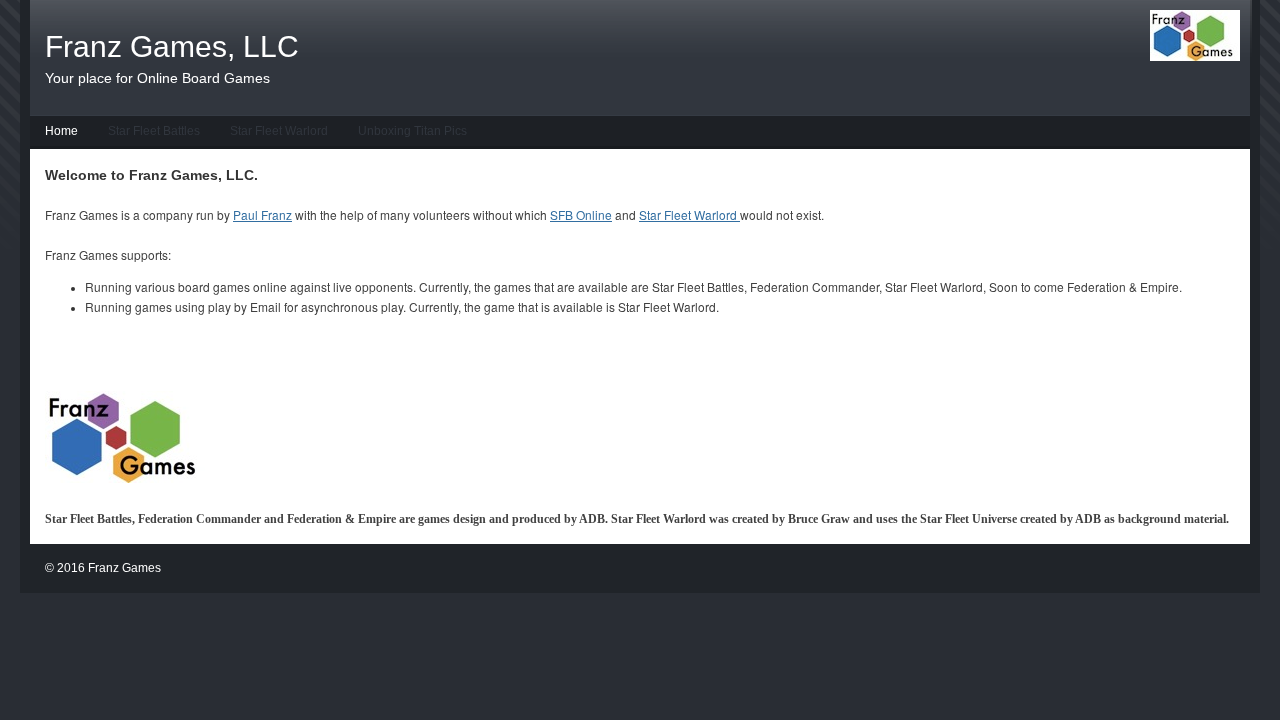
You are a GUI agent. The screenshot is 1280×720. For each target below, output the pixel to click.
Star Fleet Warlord (279, 131)
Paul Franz (262, 214)
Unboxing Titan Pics (412, 131)
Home (61, 131)
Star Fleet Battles (154, 131)
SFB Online (581, 214)
